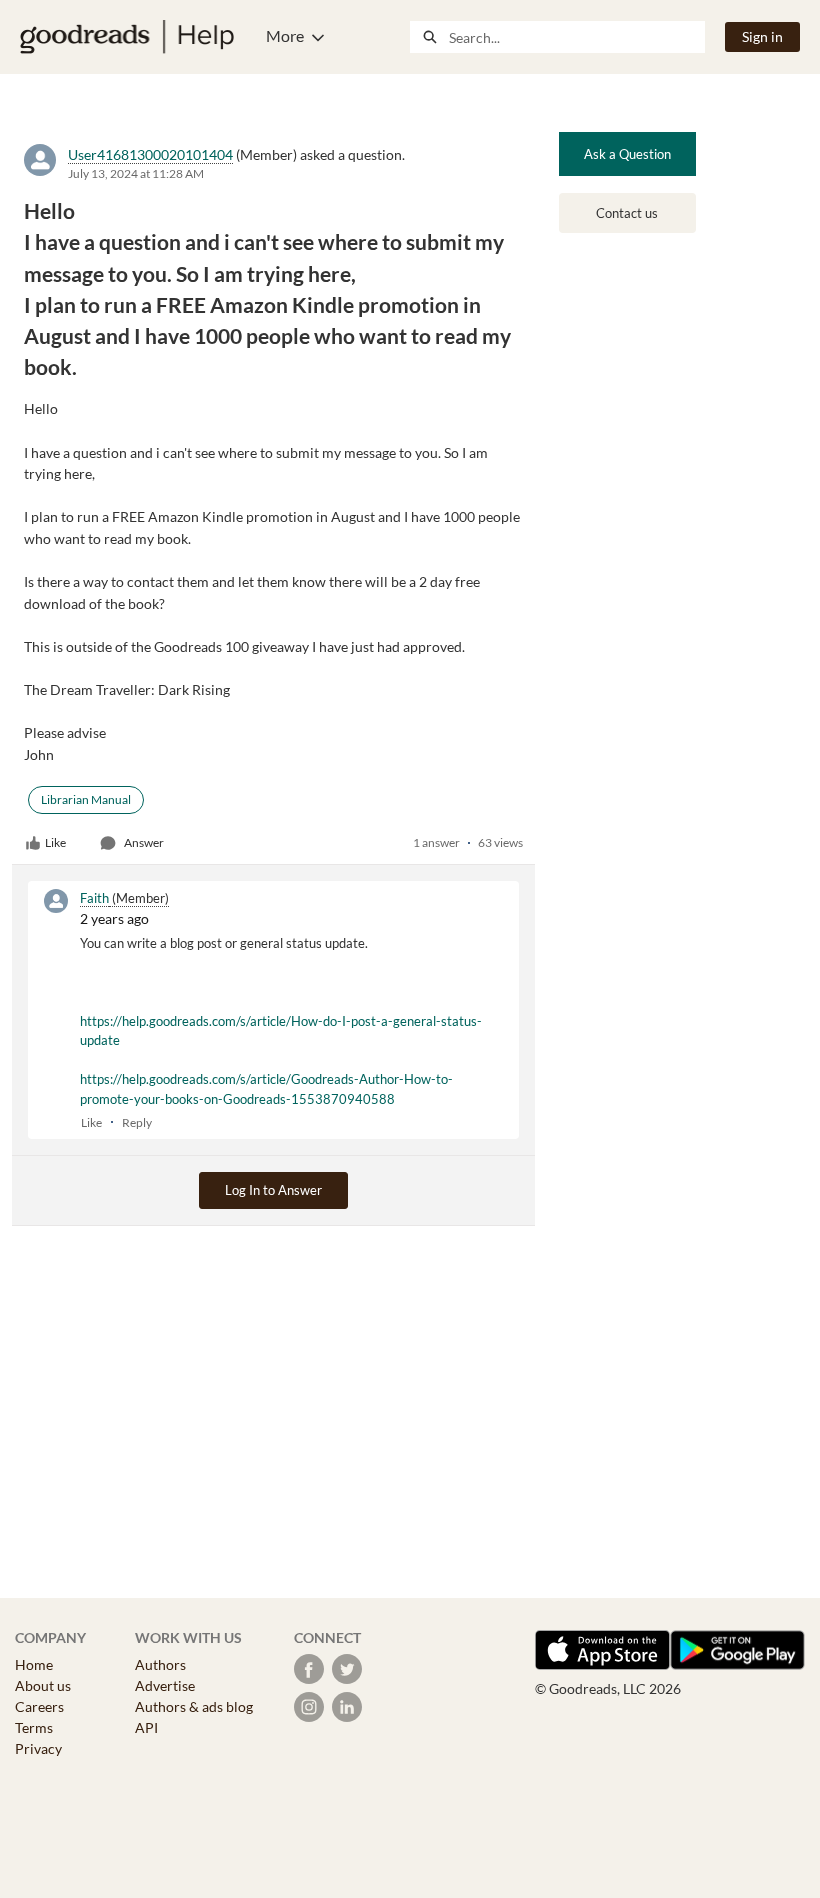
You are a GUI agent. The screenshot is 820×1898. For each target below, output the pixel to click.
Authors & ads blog (194, 1706)
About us (43, 1685)
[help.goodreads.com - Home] (127, 37)
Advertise (165, 1685)
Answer (144, 842)
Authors (160, 1664)
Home (34, 1664)
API (146, 1727)
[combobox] (576, 37)
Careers (39, 1706)
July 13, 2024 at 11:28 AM (136, 173)
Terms (34, 1727)
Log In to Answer (273, 1190)
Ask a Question (627, 154)
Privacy (38, 1748)
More (285, 35)
